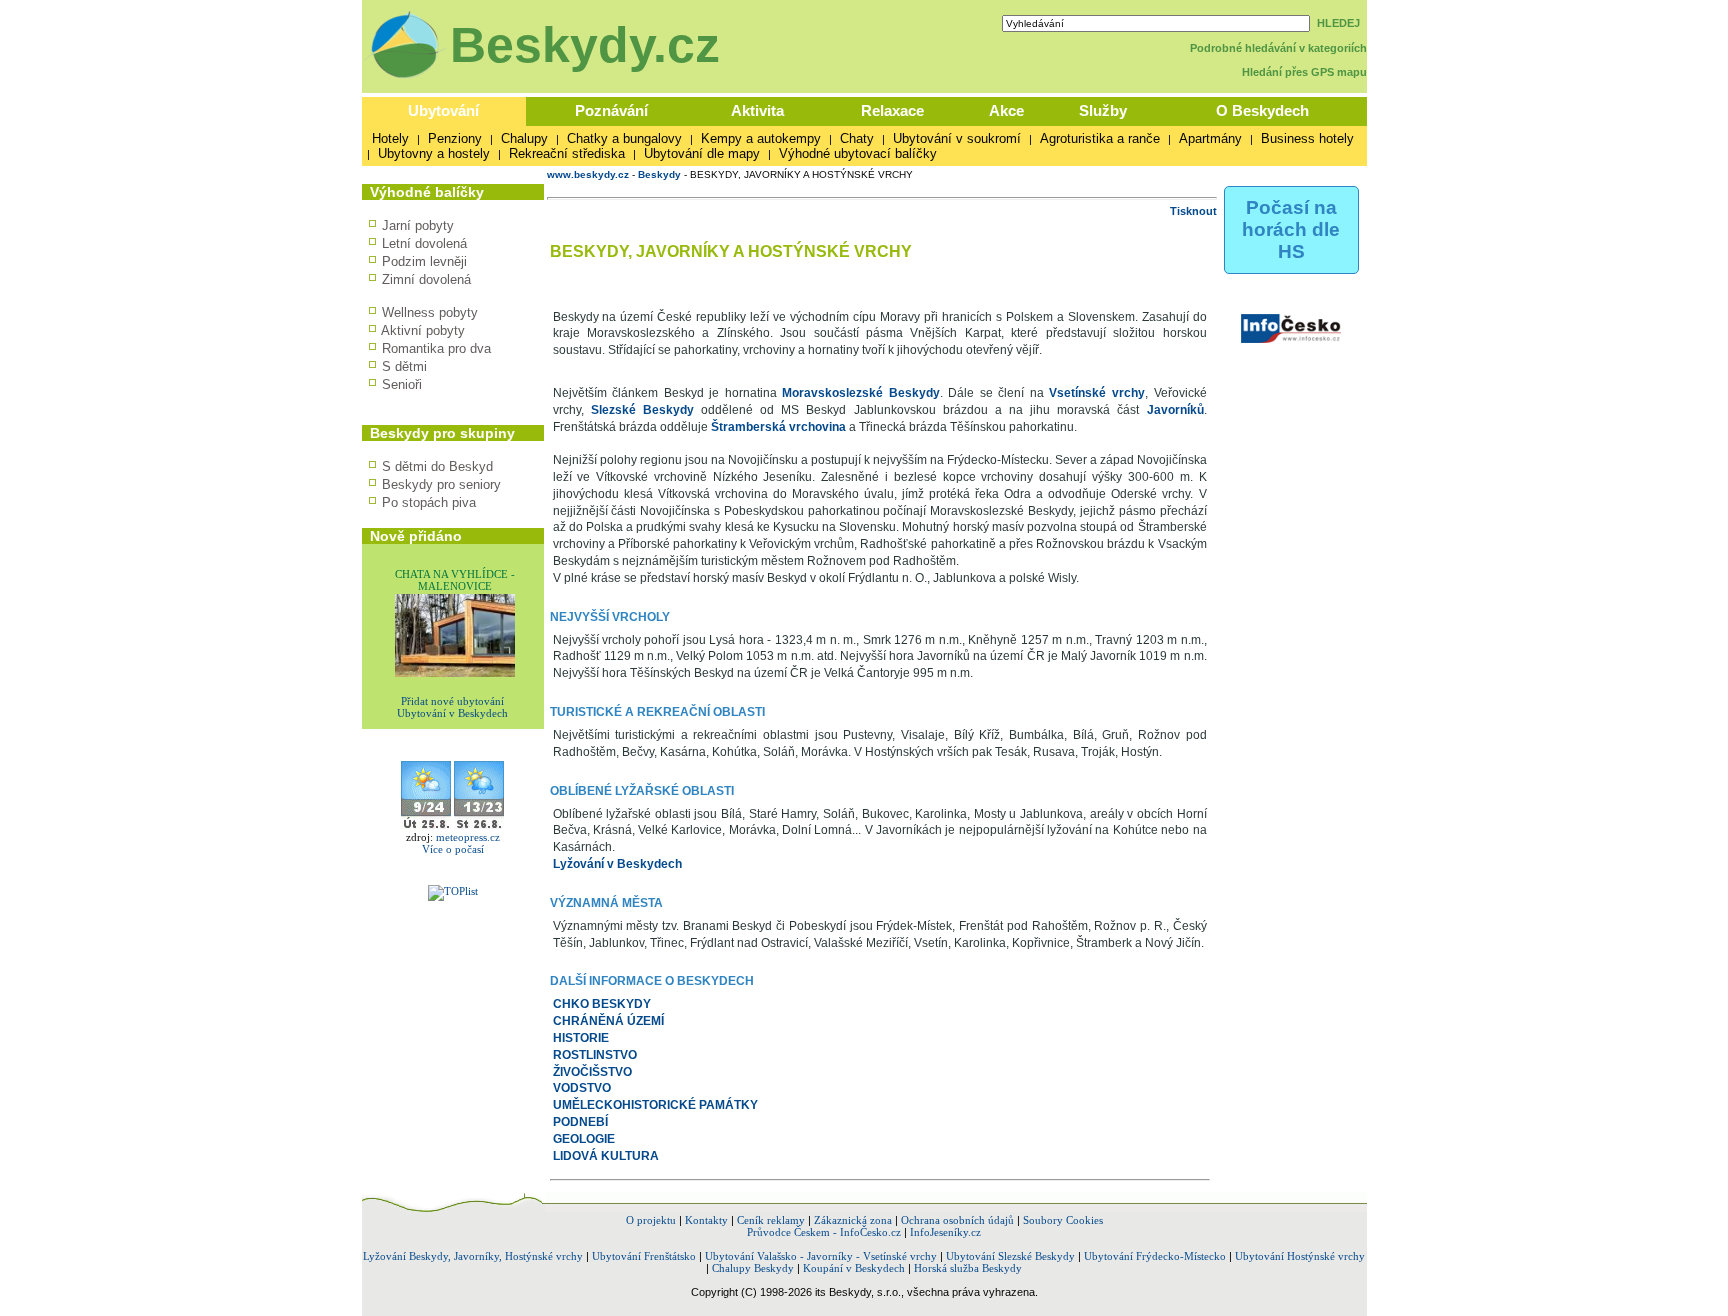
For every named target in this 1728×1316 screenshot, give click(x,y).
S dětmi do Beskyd (437, 466)
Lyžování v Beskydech (617, 864)
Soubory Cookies (1063, 1220)
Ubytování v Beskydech (452, 713)
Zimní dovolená (426, 279)
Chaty (857, 138)
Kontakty (706, 1220)
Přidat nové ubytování (452, 701)
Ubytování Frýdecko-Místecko (1155, 1256)
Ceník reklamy (771, 1220)
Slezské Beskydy (642, 410)
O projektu (651, 1220)
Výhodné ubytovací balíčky (858, 153)
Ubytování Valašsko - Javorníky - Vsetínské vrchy (821, 1256)
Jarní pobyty (418, 225)
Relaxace (892, 110)
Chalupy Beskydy (753, 1268)
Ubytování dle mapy (702, 153)
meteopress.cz (468, 837)
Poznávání (611, 110)
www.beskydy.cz (588, 174)
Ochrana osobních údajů (957, 1220)
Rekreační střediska (567, 153)
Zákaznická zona (853, 1220)
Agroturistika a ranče (1100, 138)
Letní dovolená (424, 243)
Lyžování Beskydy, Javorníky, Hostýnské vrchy (473, 1256)
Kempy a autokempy (761, 138)
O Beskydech (1262, 110)
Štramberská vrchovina (778, 427)
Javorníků (1175, 410)
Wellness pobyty (430, 312)
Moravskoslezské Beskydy (861, 393)
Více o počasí (453, 849)
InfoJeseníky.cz (945, 1232)
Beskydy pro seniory (441, 484)
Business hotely (1307, 138)
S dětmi (404, 366)
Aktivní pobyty (423, 330)
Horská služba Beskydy (968, 1268)
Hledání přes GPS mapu (1304, 72)
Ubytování (443, 110)
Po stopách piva (429, 502)
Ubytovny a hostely (434, 153)
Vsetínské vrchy (1097, 393)
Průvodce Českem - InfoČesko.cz (824, 1232)
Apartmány (1210, 138)
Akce (1006, 110)
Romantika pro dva (436, 348)
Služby (1103, 110)
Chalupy (524, 138)
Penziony (455, 138)
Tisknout (1193, 211)
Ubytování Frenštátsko (644, 1256)
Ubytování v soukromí (957, 138)
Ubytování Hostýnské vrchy (1300, 1256)
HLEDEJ (1338, 23)
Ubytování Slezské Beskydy (1010, 1256)
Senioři (402, 384)
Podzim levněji (424, 261)
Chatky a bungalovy (624, 138)
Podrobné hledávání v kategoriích (1278, 48)
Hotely (390, 138)
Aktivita (757, 110)
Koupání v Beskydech (854, 1268)
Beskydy (659, 174)
